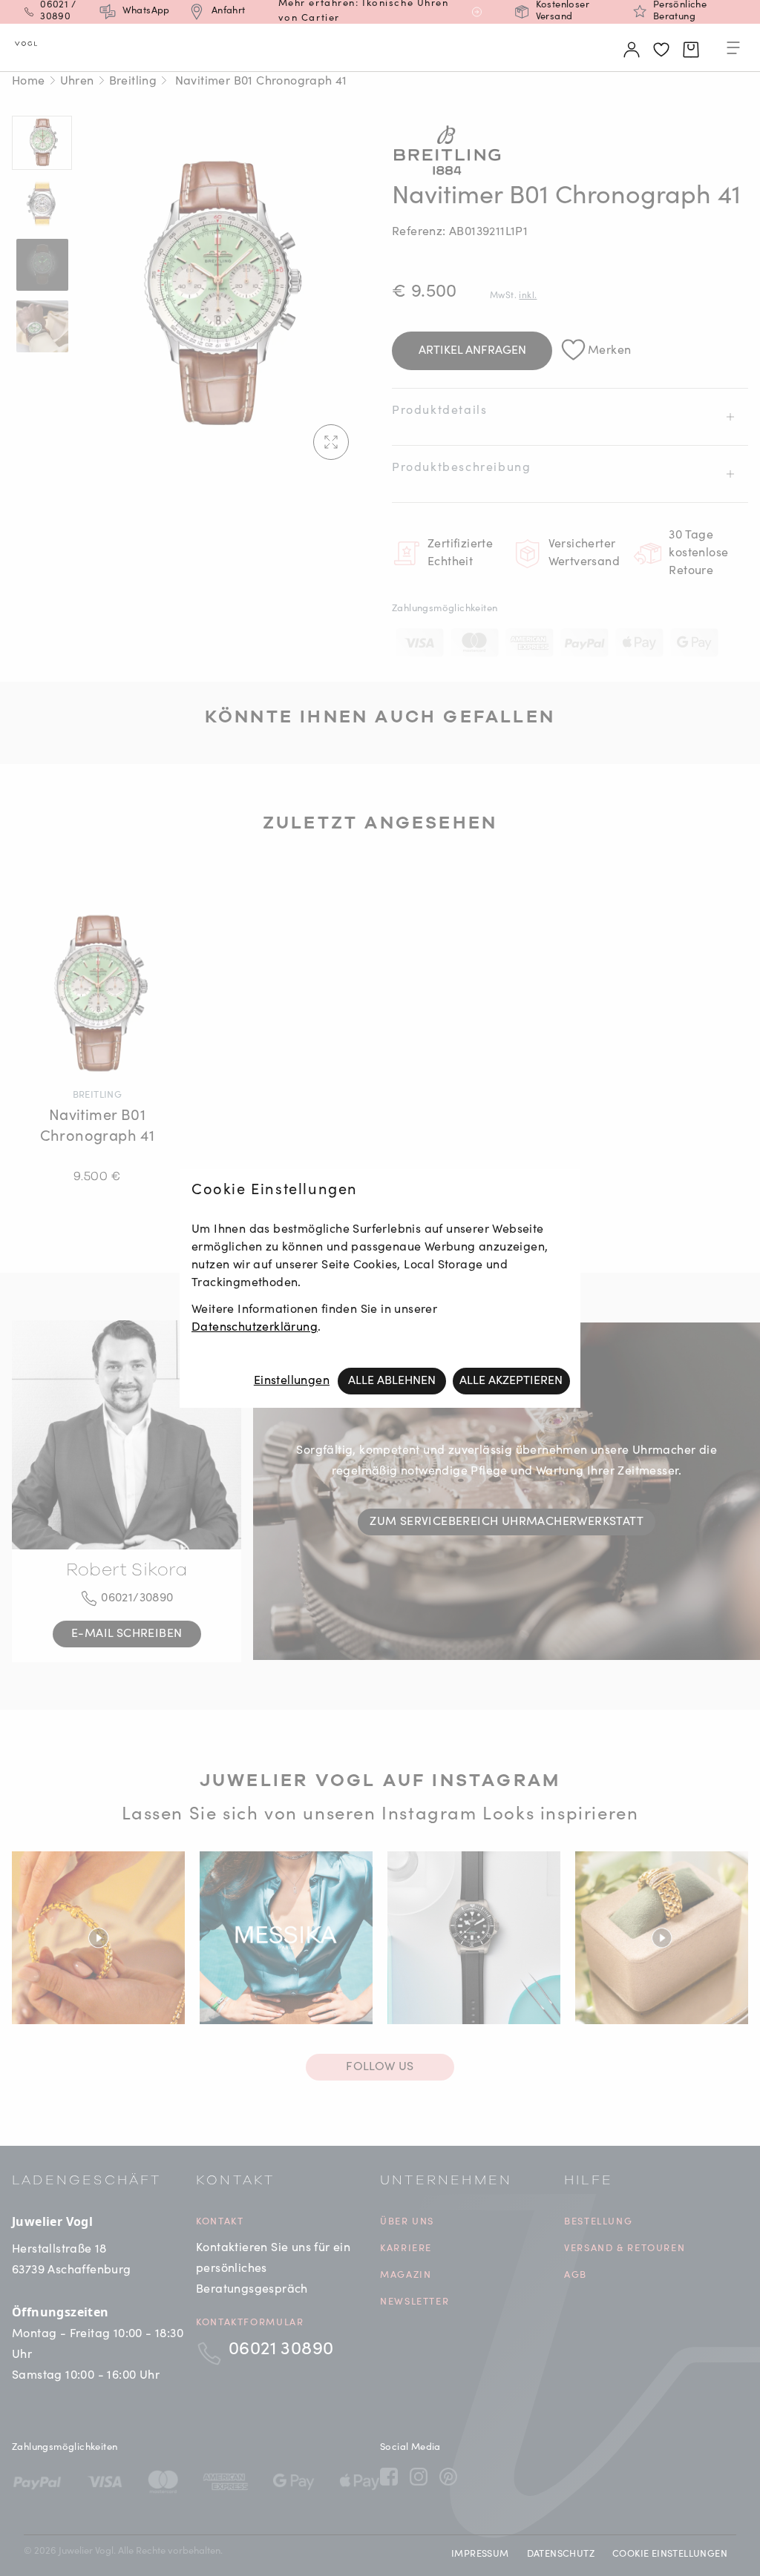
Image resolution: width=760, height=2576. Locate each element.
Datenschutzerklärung (255, 1328)
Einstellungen (292, 1381)
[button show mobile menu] (733, 50)
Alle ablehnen (392, 1381)
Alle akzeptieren (511, 1381)
